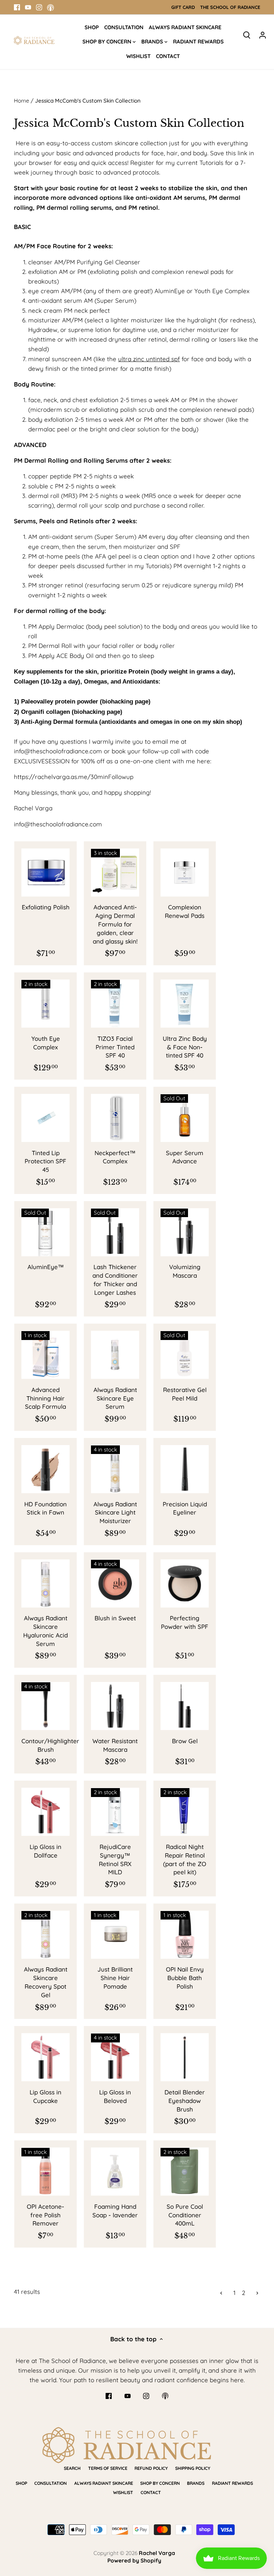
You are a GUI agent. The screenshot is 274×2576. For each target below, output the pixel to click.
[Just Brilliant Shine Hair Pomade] (115, 1935)
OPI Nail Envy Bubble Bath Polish (185, 1978)
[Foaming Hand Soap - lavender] (115, 2172)
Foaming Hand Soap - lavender (115, 2211)
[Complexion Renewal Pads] (185, 872)
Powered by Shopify (134, 2561)
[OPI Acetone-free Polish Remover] (45, 2172)
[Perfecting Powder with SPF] (185, 1583)
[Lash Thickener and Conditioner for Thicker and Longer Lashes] (115, 1232)
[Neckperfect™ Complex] (115, 1118)
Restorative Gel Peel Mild (185, 1394)
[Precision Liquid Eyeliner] (185, 1469)
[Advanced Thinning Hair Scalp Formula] (45, 1355)
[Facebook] (17, 7)
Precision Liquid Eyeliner (185, 1508)
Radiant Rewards (232, 2483)
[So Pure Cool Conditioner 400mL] (185, 2172)
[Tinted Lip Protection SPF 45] (45, 1118)
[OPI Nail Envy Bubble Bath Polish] (185, 1935)
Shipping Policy (193, 2468)
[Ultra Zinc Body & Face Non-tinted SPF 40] (185, 1004)
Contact (151, 2492)
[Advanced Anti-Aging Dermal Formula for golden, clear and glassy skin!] (115, 872)
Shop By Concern (160, 2483)
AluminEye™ (46, 1267)
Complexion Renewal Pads (185, 911)
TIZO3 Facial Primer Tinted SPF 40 (115, 1047)
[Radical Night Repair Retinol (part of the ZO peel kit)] (185, 1812)
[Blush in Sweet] (115, 1583)
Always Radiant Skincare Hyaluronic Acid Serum (45, 1631)
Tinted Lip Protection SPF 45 (45, 1161)
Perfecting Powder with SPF (185, 1622)
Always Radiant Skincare (104, 2483)
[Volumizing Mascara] (185, 1232)
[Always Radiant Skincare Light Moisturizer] (115, 1469)
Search (72, 2468)
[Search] (247, 34)
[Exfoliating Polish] (45, 872)
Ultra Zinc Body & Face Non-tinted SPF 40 (185, 1047)
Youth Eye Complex (46, 1043)
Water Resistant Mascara (115, 1745)
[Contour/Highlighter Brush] (45, 1706)
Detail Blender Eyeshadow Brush (185, 2101)
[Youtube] (28, 7)
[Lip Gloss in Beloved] (115, 2057)
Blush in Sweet (115, 1618)
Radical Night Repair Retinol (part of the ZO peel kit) (185, 1859)
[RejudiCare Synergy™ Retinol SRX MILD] (115, 1812)
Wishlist (123, 2492)
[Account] (263, 34)
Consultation (50, 2483)
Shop (21, 2483)
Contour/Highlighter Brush (45, 1745)
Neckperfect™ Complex (115, 1157)
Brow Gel (185, 1741)
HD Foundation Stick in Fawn (45, 1508)
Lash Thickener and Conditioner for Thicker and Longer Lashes (115, 1279)
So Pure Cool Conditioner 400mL (185, 2215)
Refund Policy (151, 2468)
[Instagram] (39, 7)
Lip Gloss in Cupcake (45, 2096)
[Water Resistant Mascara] (115, 1706)
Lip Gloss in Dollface (45, 1851)
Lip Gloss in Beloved (115, 2096)
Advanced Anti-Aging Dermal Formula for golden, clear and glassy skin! (115, 924)
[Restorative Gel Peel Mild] (185, 1355)
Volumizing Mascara (185, 1271)
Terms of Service (108, 2468)
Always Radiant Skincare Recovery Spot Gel (46, 1982)
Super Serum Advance (185, 1157)
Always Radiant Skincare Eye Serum (115, 1398)
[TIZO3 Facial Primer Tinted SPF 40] (115, 1004)
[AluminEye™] (45, 1232)
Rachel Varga (157, 2553)
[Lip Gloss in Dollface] (45, 1812)
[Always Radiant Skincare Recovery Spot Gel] (45, 1935)
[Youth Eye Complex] (45, 1004)
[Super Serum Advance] (185, 1118)
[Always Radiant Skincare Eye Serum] (115, 1355)
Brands (196, 2483)
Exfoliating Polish (46, 907)
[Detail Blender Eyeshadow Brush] (185, 2057)
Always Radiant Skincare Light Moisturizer (115, 1513)
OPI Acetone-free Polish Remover (45, 2215)
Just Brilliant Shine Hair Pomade (115, 1978)
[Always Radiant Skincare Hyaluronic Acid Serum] (45, 1583)
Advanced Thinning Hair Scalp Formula (45, 1398)
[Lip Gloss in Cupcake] (45, 2057)
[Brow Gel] (185, 1706)
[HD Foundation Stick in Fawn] (45, 1469)
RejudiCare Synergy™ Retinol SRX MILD (115, 1859)
